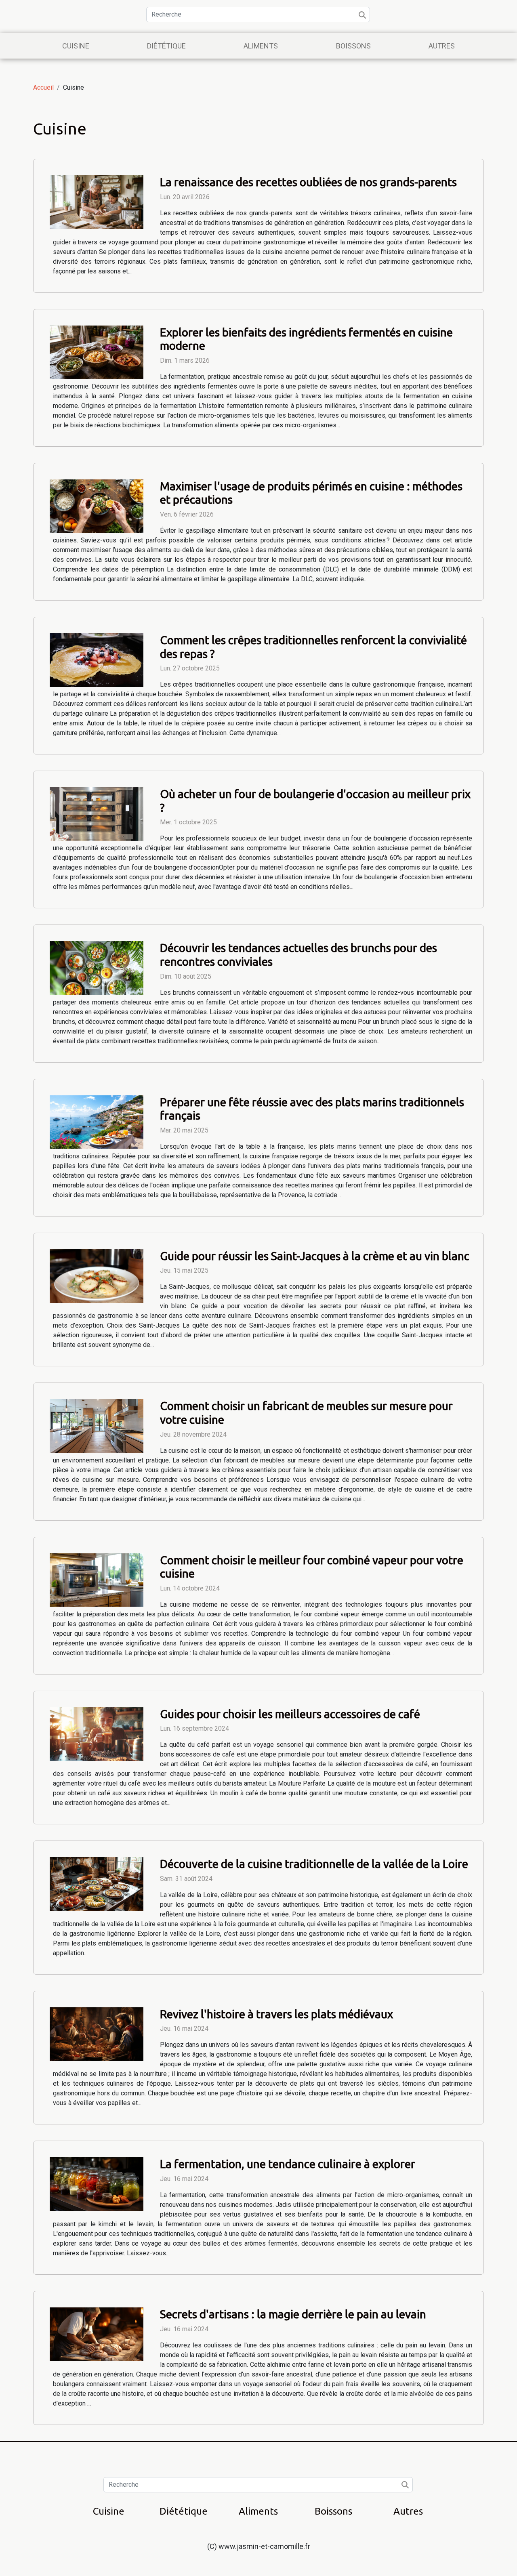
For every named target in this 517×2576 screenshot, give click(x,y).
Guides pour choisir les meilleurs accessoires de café (290, 1714)
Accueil (43, 87)
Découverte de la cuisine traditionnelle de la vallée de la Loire (314, 1864)
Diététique (166, 46)
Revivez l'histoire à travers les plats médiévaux (276, 2014)
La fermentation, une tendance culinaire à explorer (288, 2164)
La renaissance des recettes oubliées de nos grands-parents (308, 182)
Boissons (353, 46)
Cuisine (76, 46)
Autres (442, 46)
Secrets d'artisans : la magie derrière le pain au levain (293, 2314)
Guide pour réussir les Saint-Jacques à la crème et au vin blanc (315, 1256)
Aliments (261, 46)
